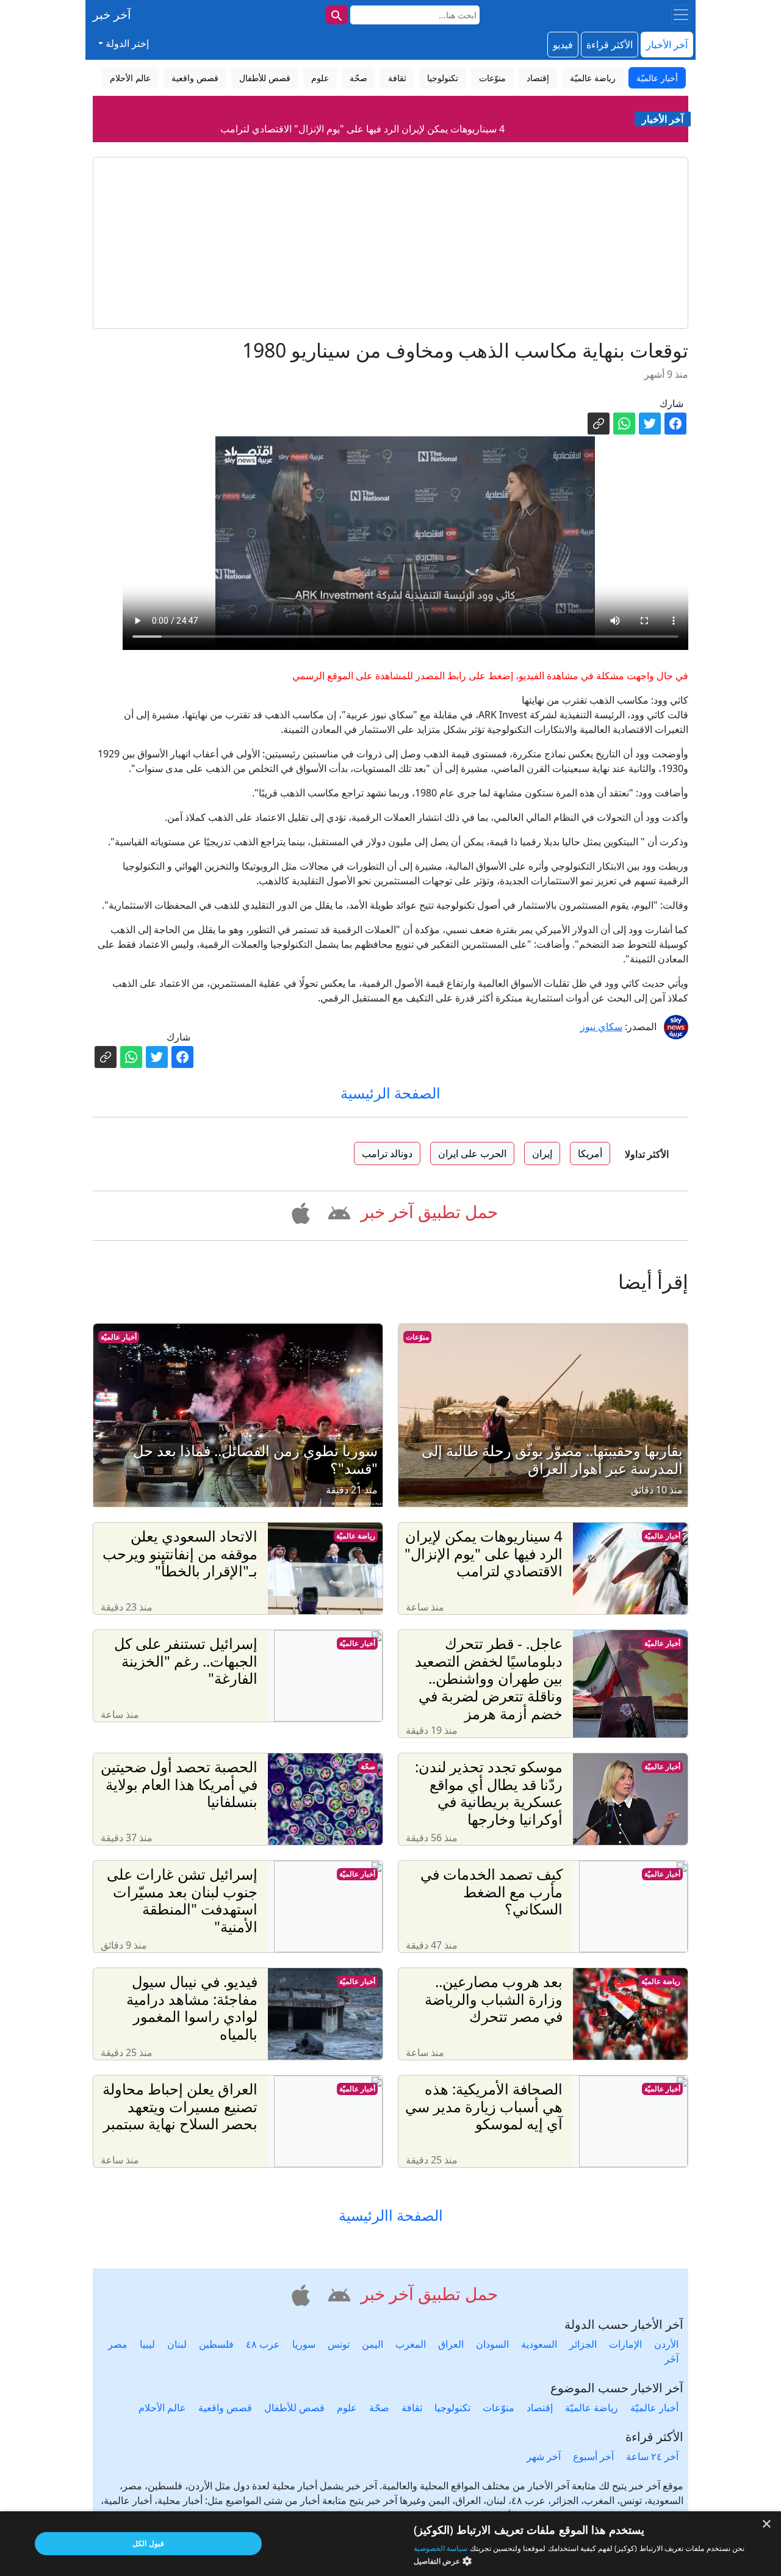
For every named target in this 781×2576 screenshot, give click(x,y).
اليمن (373, 2344)
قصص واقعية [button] (195, 78)
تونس (339, 2344)
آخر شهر (544, 2456)
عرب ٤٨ (263, 2344)
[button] (337, 1211)
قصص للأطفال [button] (265, 78)
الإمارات (625, 2344)
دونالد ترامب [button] (387, 1153)
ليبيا (147, 2344)
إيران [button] (542, 1153)
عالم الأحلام (162, 2408)
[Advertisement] (390, 243)
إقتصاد (540, 2408)
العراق (451, 2344)
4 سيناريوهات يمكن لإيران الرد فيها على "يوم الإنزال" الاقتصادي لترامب (362, 110)
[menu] (681, 15)
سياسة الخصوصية (441, 2548)
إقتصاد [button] (538, 78)
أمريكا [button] (590, 1153)
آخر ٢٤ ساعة (652, 2456)
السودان (492, 2344)
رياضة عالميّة (356, 1536)
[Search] (337, 15)
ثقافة (412, 2408)
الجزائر (583, 2344)
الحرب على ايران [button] (472, 1153)
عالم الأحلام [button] (130, 78)
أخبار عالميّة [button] (657, 78)
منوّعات (417, 1337)
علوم (347, 2408)
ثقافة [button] (397, 78)
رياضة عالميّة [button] (593, 78)
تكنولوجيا (452, 2408)
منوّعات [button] (492, 78)
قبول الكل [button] (148, 2543)
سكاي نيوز (601, 1026)
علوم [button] (320, 78)
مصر (118, 2344)
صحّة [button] (358, 78)
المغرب (411, 2344)
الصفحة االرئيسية (391, 2216)
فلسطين (216, 2344)
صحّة (368, 1766)
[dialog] (390, 2544)
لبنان (177, 2344)
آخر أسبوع (593, 2456)
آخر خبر (112, 14)
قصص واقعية (225, 2408)
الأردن (666, 2344)
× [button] (767, 2524)
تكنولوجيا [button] (443, 78)
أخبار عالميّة (119, 1337)
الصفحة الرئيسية (390, 1093)
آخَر (671, 2359)
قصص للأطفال (294, 2408)
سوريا (304, 2344)
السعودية (539, 2344)
